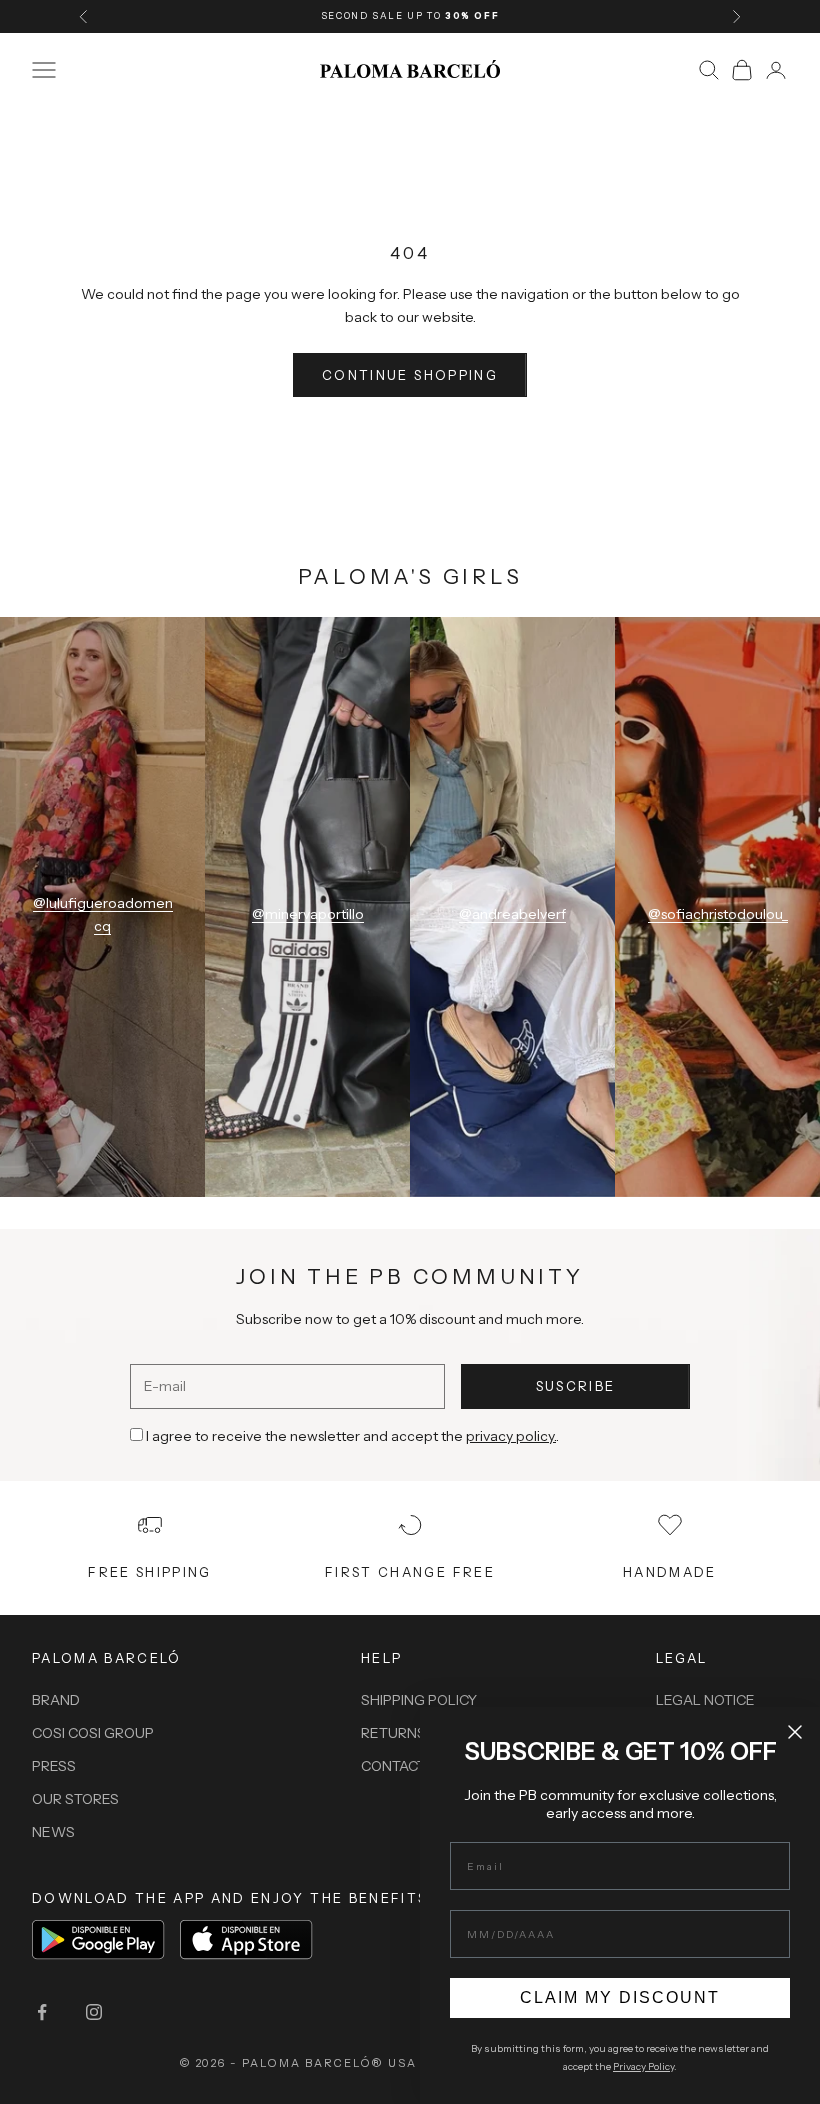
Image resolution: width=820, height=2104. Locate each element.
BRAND (56, 1700)
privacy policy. (511, 1436)
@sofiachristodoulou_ (718, 914)
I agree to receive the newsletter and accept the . (352, 1436)
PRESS (54, 1766)
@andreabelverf (512, 914)
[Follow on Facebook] (42, 2012)
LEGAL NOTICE (705, 1700)
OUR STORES (75, 1799)
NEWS (53, 1832)
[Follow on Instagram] (94, 2012)
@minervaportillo (308, 914)
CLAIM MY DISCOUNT (620, 1997)
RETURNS (393, 1733)
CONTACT (393, 1766)
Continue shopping (410, 375)
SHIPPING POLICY (419, 1700)
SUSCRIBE (576, 1386)
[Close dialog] (795, 1732)
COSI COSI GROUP (93, 1733)
